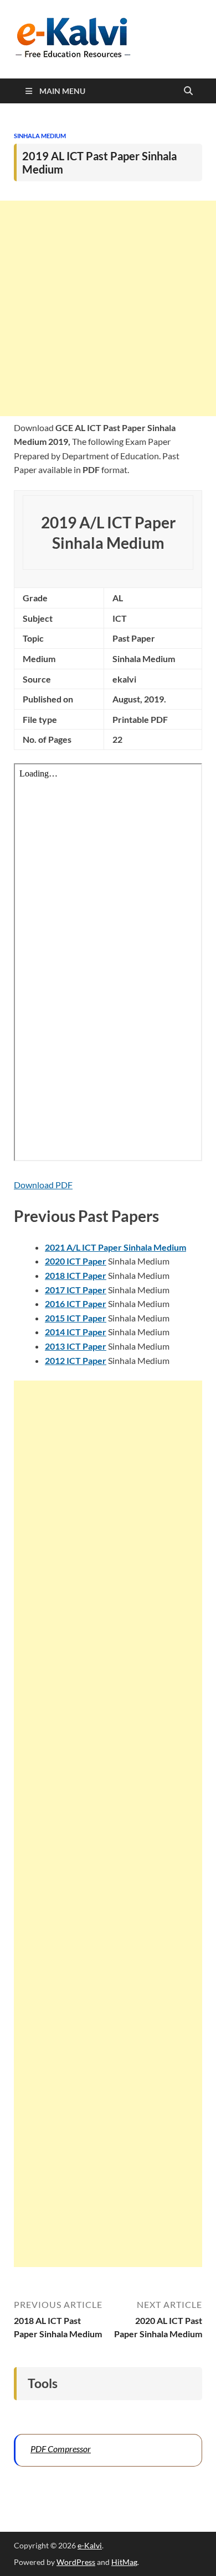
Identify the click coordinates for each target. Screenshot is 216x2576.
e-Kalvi (90, 2545)
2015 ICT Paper (76, 1318)
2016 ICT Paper (76, 1303)
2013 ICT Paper (76, 1346)
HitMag (124, 2562)
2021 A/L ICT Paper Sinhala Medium (115, 1247)
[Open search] (188, 91)
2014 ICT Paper (76, 1332)
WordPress (76, 2562)
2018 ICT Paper (76, 1275)
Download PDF (43, 1185)
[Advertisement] (108, 308)
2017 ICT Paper (76, 1290)
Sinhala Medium (40, 136)
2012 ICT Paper (76, 1360)
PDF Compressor (61, 2449)
